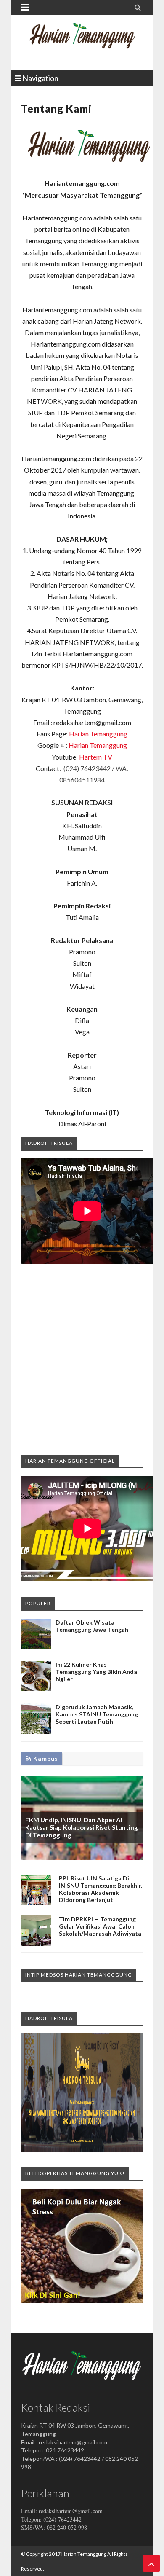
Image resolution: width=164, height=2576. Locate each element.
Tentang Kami (56, 108)
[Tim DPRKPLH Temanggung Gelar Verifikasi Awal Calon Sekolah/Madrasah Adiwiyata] (36, 1943)
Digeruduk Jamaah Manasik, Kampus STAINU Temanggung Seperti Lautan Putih (97, 1714)
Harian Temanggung (98, 734)
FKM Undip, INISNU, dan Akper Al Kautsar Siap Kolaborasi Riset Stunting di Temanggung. (82, 1827)
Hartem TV (96, 757)
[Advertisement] (82, 1359)
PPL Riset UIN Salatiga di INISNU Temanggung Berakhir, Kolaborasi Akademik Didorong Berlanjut (101, 1889)
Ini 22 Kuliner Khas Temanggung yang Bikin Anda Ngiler (96, 1672)
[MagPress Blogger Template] (82, 42)
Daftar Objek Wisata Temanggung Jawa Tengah (92, 1626)
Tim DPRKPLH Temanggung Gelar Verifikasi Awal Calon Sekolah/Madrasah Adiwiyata (100, 1926)
